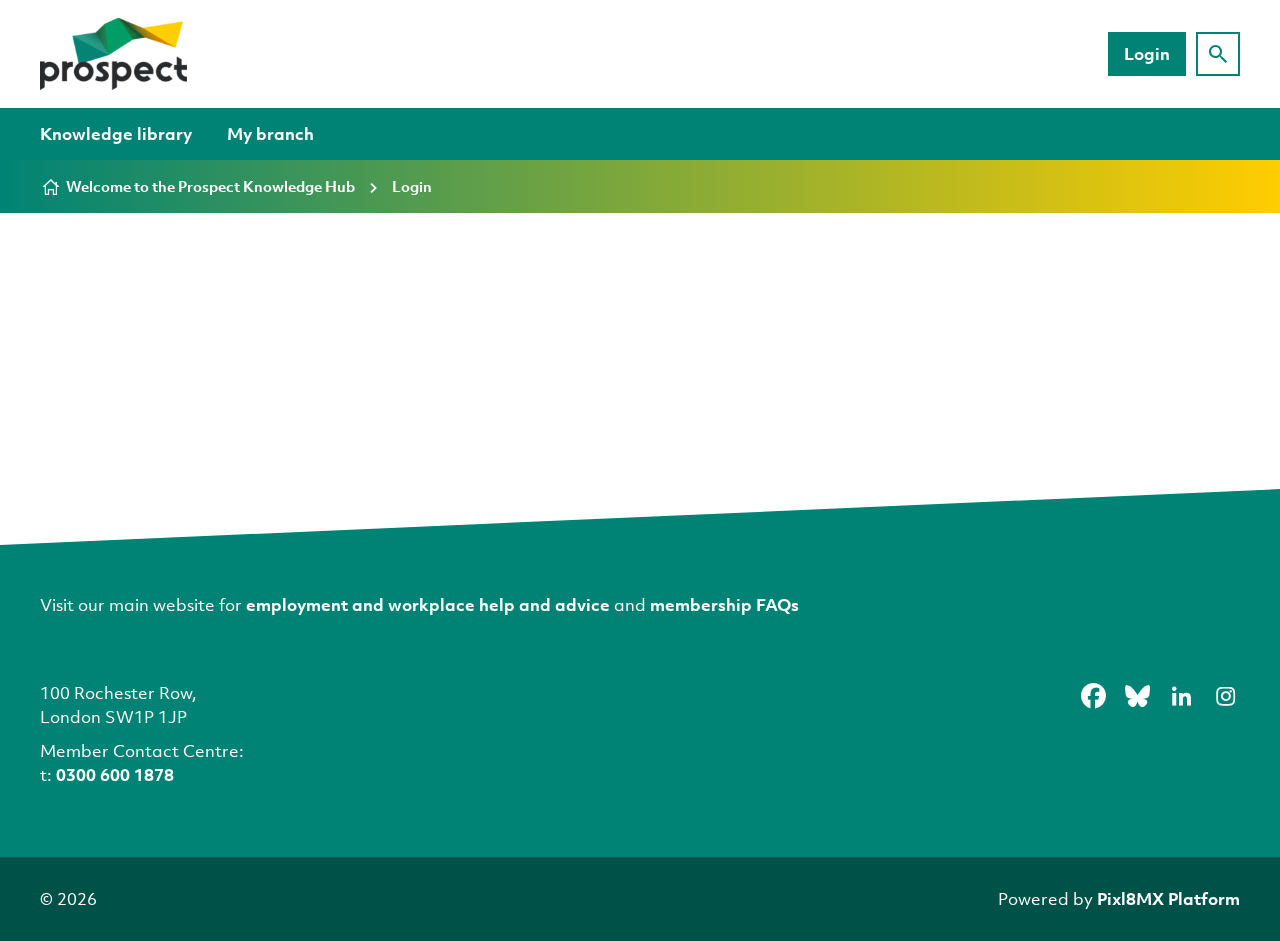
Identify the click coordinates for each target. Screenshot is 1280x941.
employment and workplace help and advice (428, 604)
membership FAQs (724, 604)
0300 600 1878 (115, 774)
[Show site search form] (1218, 54)
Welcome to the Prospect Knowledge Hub (210, 186)
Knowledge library (116, 133)
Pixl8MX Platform (1168, 898)
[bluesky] (1137, 696)
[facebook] (1093, 696)
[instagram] (1225, 696)
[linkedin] (1181, 696)
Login (1147, 53)
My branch (270, 133)
